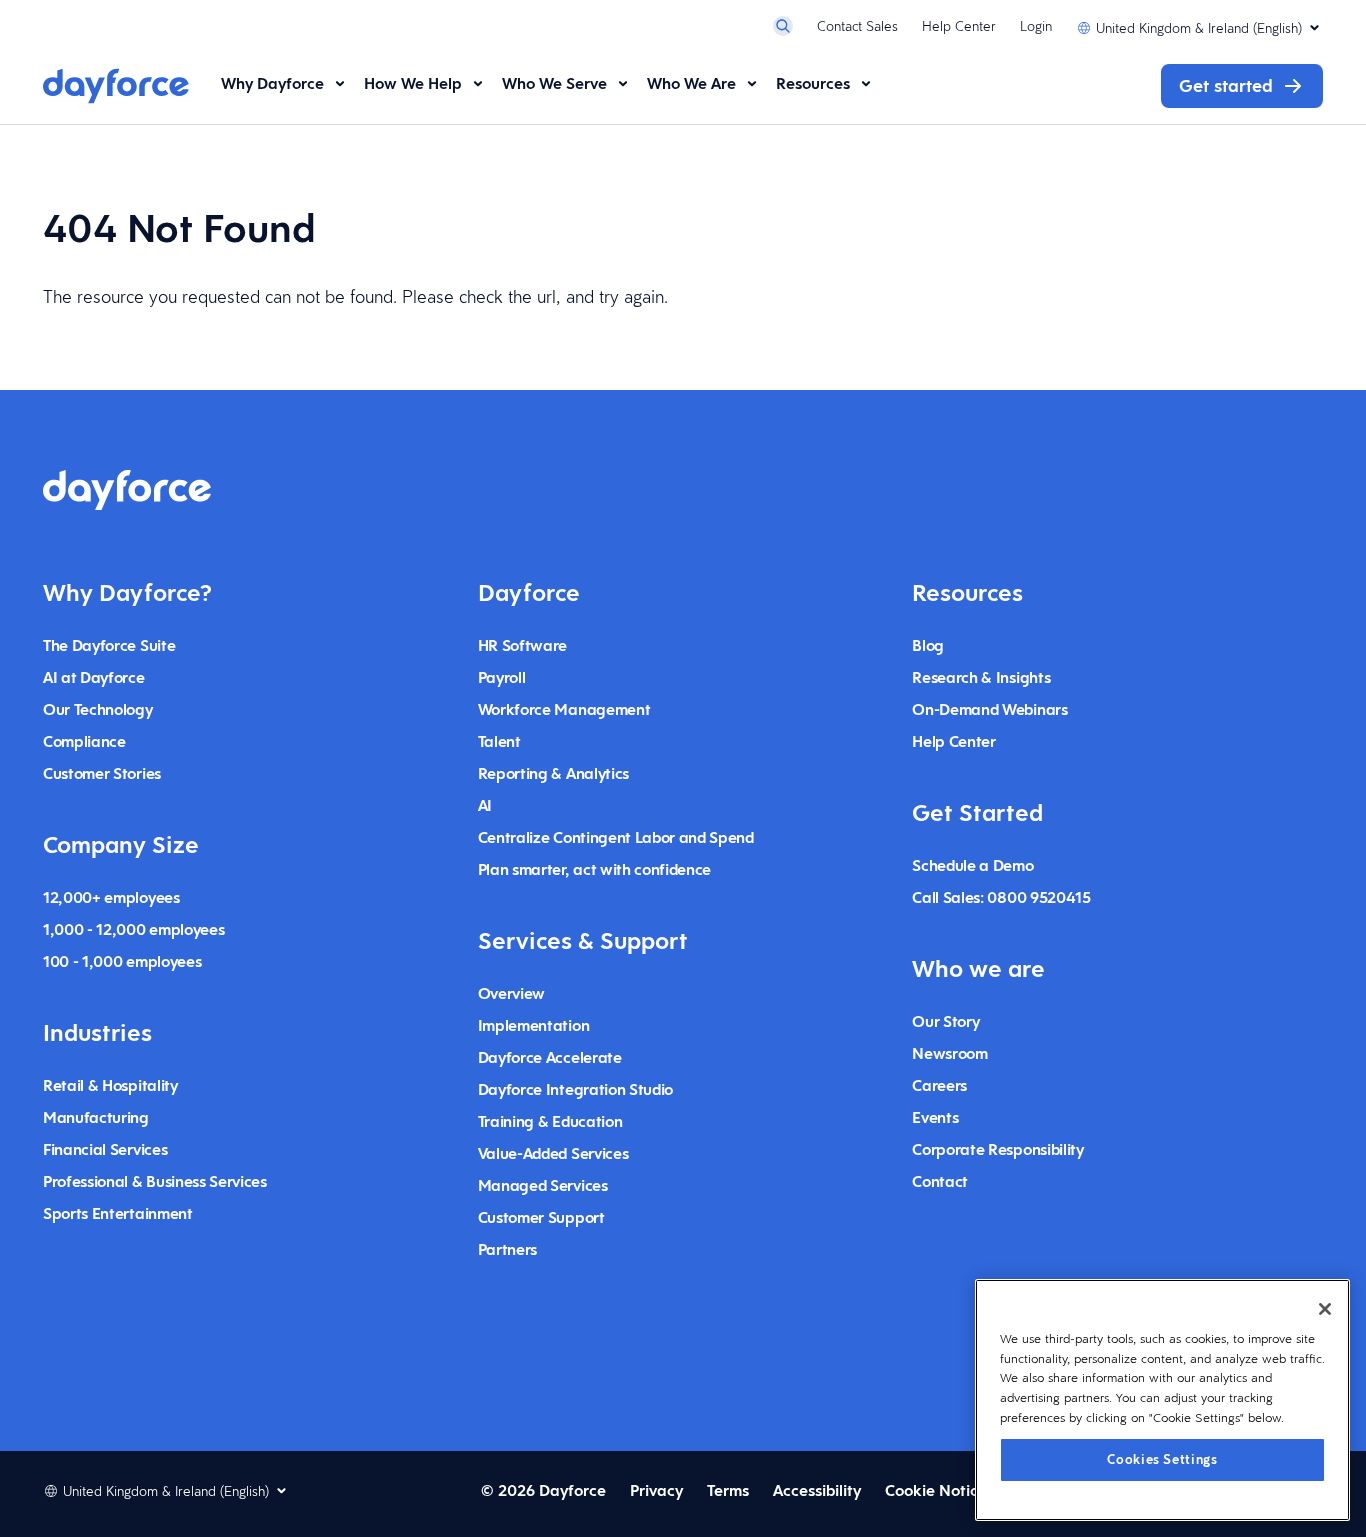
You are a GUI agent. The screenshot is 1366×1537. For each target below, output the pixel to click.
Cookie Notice (936, 1490)
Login (1036, 26)
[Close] (1325, 1309)
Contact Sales (857, 26)
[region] (1162, 1400)
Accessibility (817, 1490)
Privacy (656, 1490)
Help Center (959, 26)
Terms (728, 1490)
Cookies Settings (1162, 1458)
